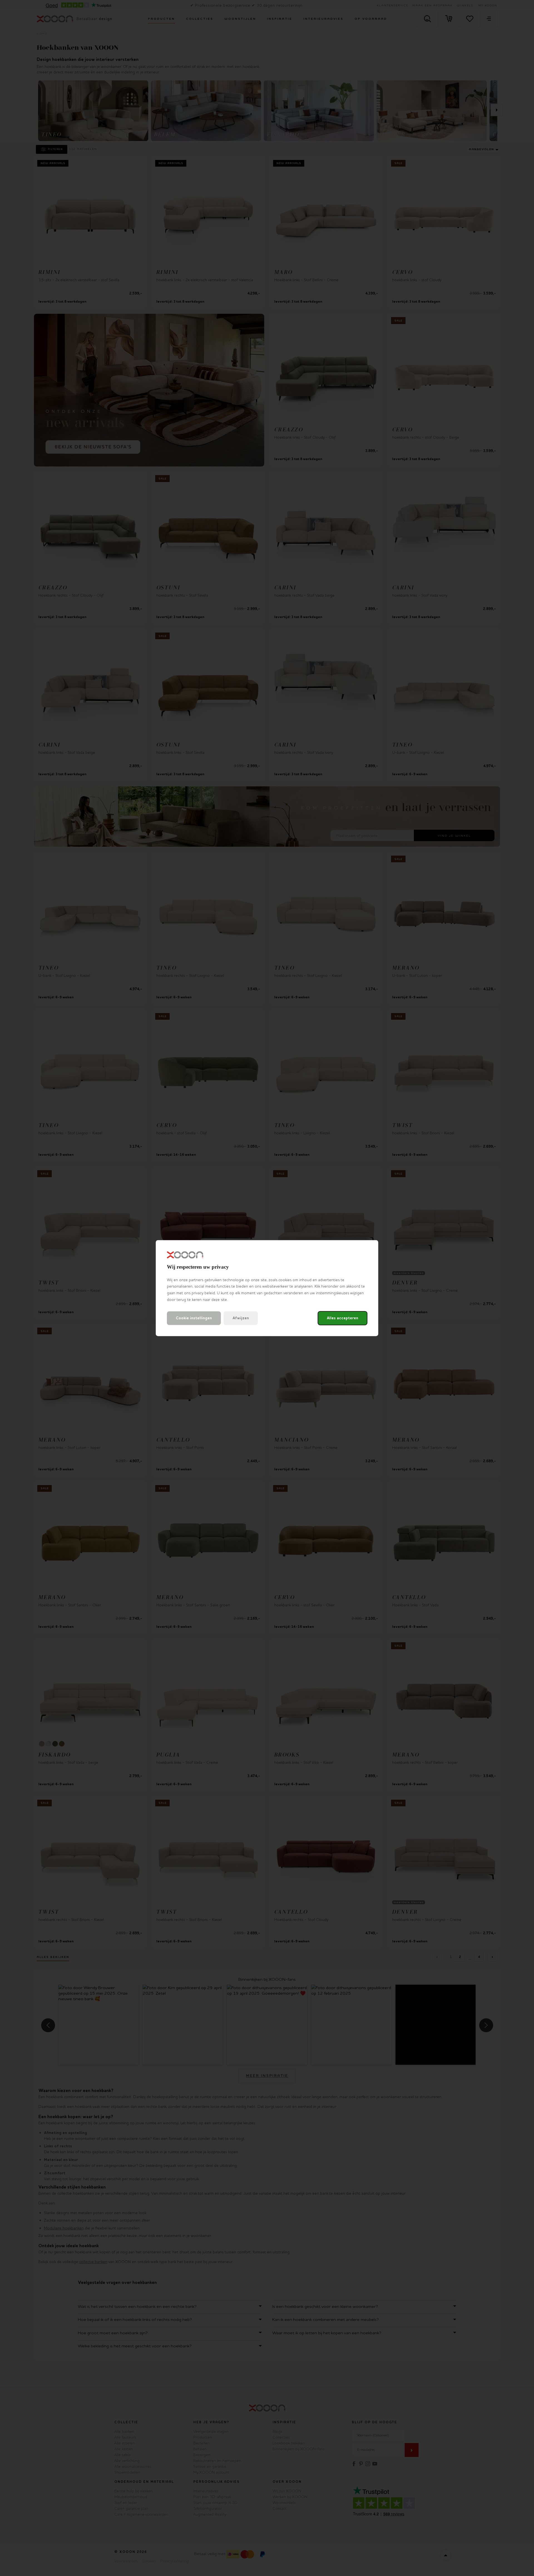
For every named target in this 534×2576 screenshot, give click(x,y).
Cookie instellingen (194, 1318)
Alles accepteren (343, 1318)
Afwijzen (241, 1318)
